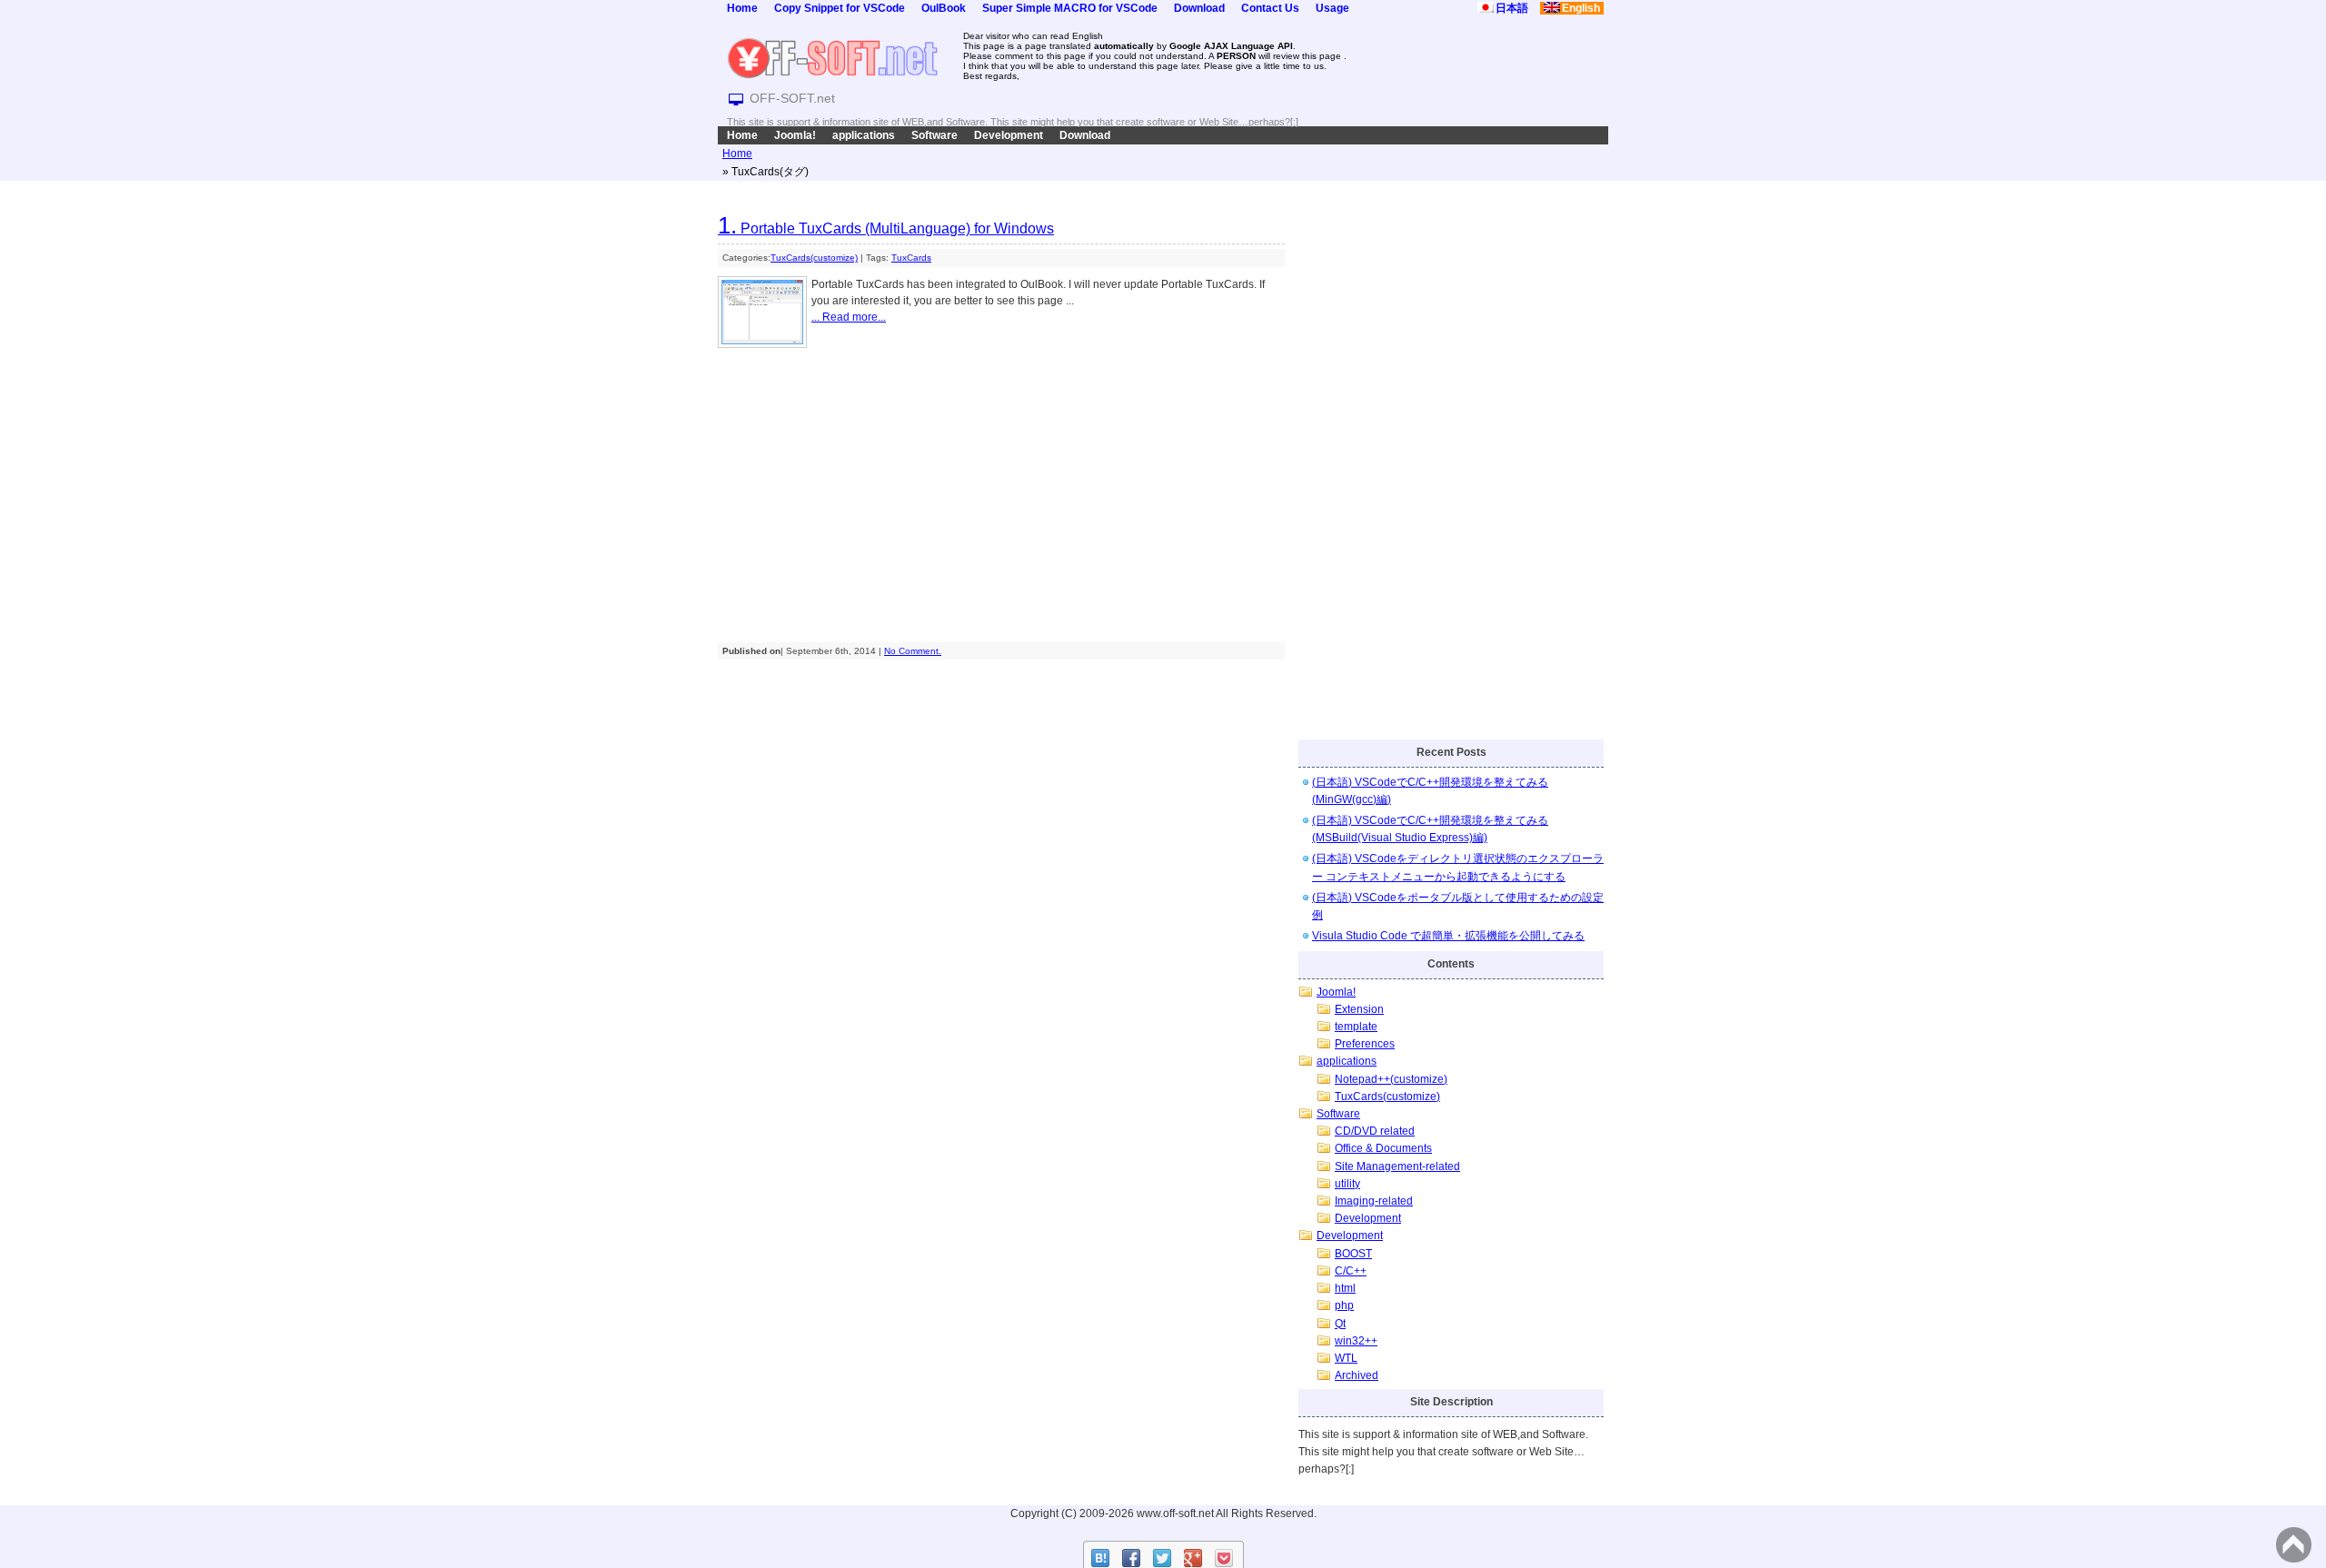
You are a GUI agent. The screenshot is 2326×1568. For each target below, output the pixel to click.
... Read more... (849, 317)
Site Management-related (1397, 1166)
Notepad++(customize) (1391, 1079)
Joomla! (795, 135)
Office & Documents (1383, 1148)
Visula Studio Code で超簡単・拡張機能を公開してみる (1448, 936)
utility (1347, 1184)
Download (1199, 8)
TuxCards (911, 258)
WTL (1346, 1358)
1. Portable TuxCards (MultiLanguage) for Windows (886, 228)
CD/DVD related (1375, 1131)
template (1356, 1027)
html (1345, 1288)
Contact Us (1270, 8)
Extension (1359, 1009)
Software (934, 135)
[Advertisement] (1001, 489)
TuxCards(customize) (814, 258)
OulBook (944, 8)
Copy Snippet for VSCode (840, 8)
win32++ (1356, 1341)
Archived (1357, 1375)
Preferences (1365, 1044)
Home (742, 8)
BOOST (1353, 1254)
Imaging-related (1374, 1201)
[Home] (833, 57)
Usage (1332, 8)
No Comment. (913, 651)
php (1344, 1305)
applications (864, 135)
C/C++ (1351, 1271)
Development (1009, 135)
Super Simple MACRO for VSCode (1070, 8)
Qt (1340, 1324)
